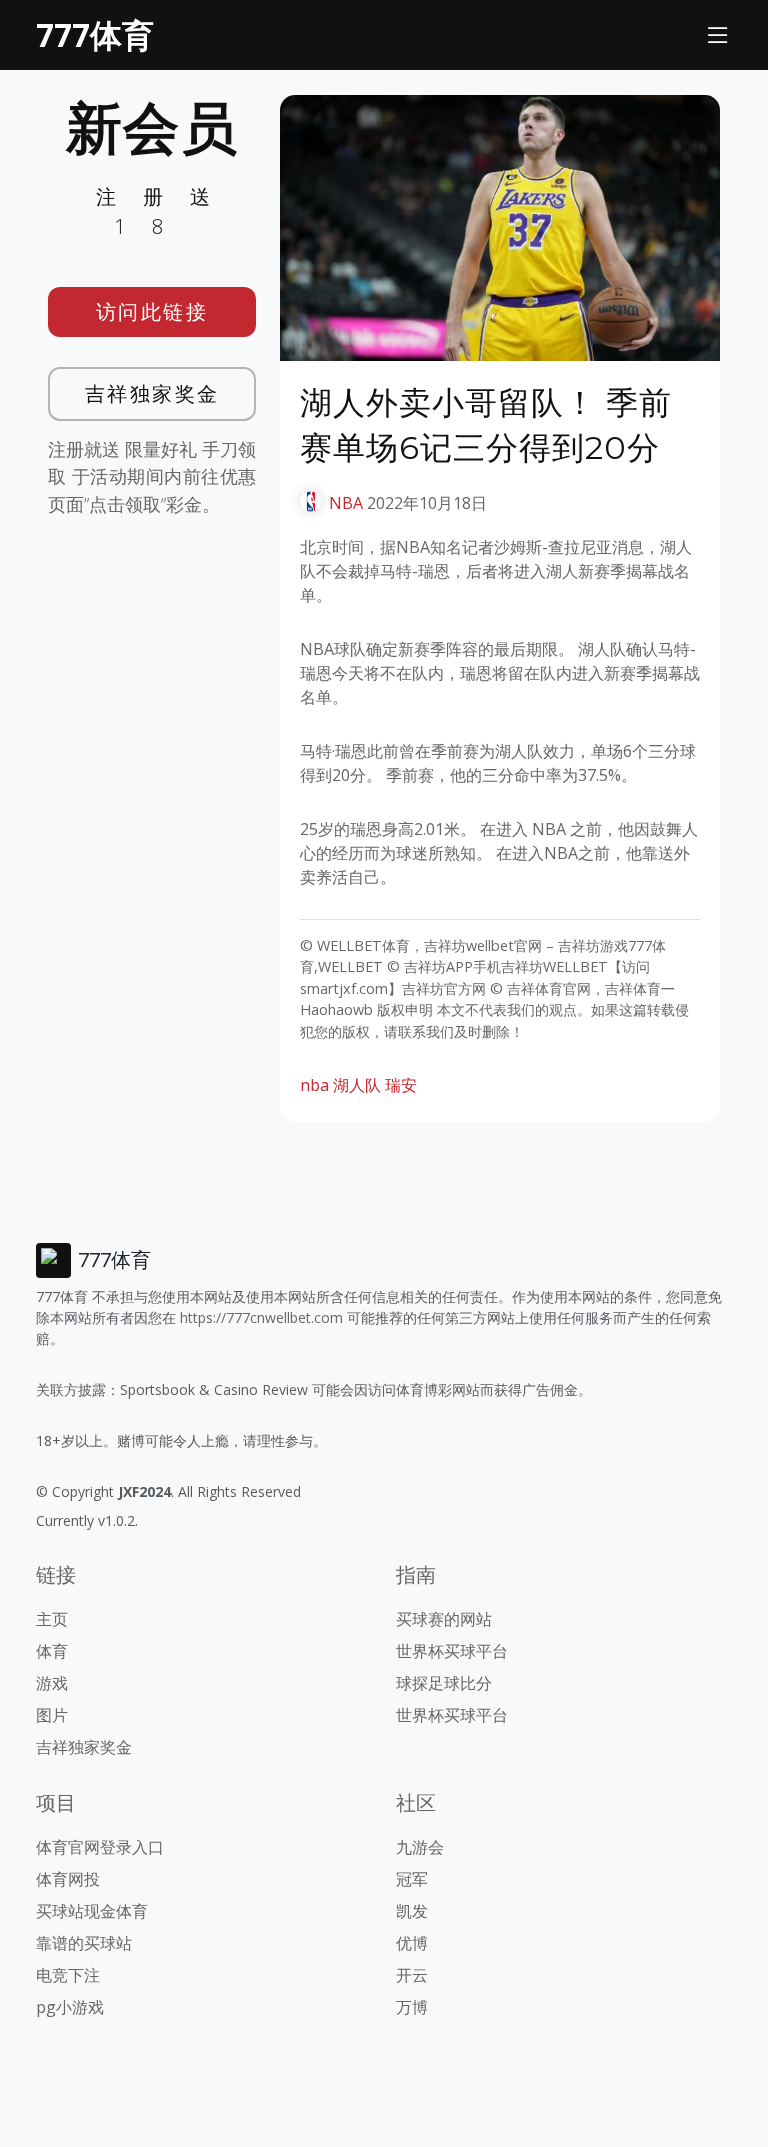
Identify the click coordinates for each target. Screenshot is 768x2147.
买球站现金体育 (92, 1911)
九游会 (420, 1847)
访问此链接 (152, 311)
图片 (52, 1715)
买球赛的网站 (444, 1619)
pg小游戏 (70, 2007)
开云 (412, 1975)
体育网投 (68, 1879)
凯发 (412, 1911)
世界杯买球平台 (452, 1651)
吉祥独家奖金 (152, 393)
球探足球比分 (444, 1683)
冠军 (412, 1879)
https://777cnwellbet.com (261, 1317)
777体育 (95, 34)
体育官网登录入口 (100, 1847)
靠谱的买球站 (84, 1943)
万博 (412, 2007)
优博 (412, 1943)
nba (314, 1085)
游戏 (52, 1683)
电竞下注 (68, 1975)
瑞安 (401, 1085)
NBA (346, 503)
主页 (52, 1619)
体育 (52, 1651)
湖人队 (357, 1085)
